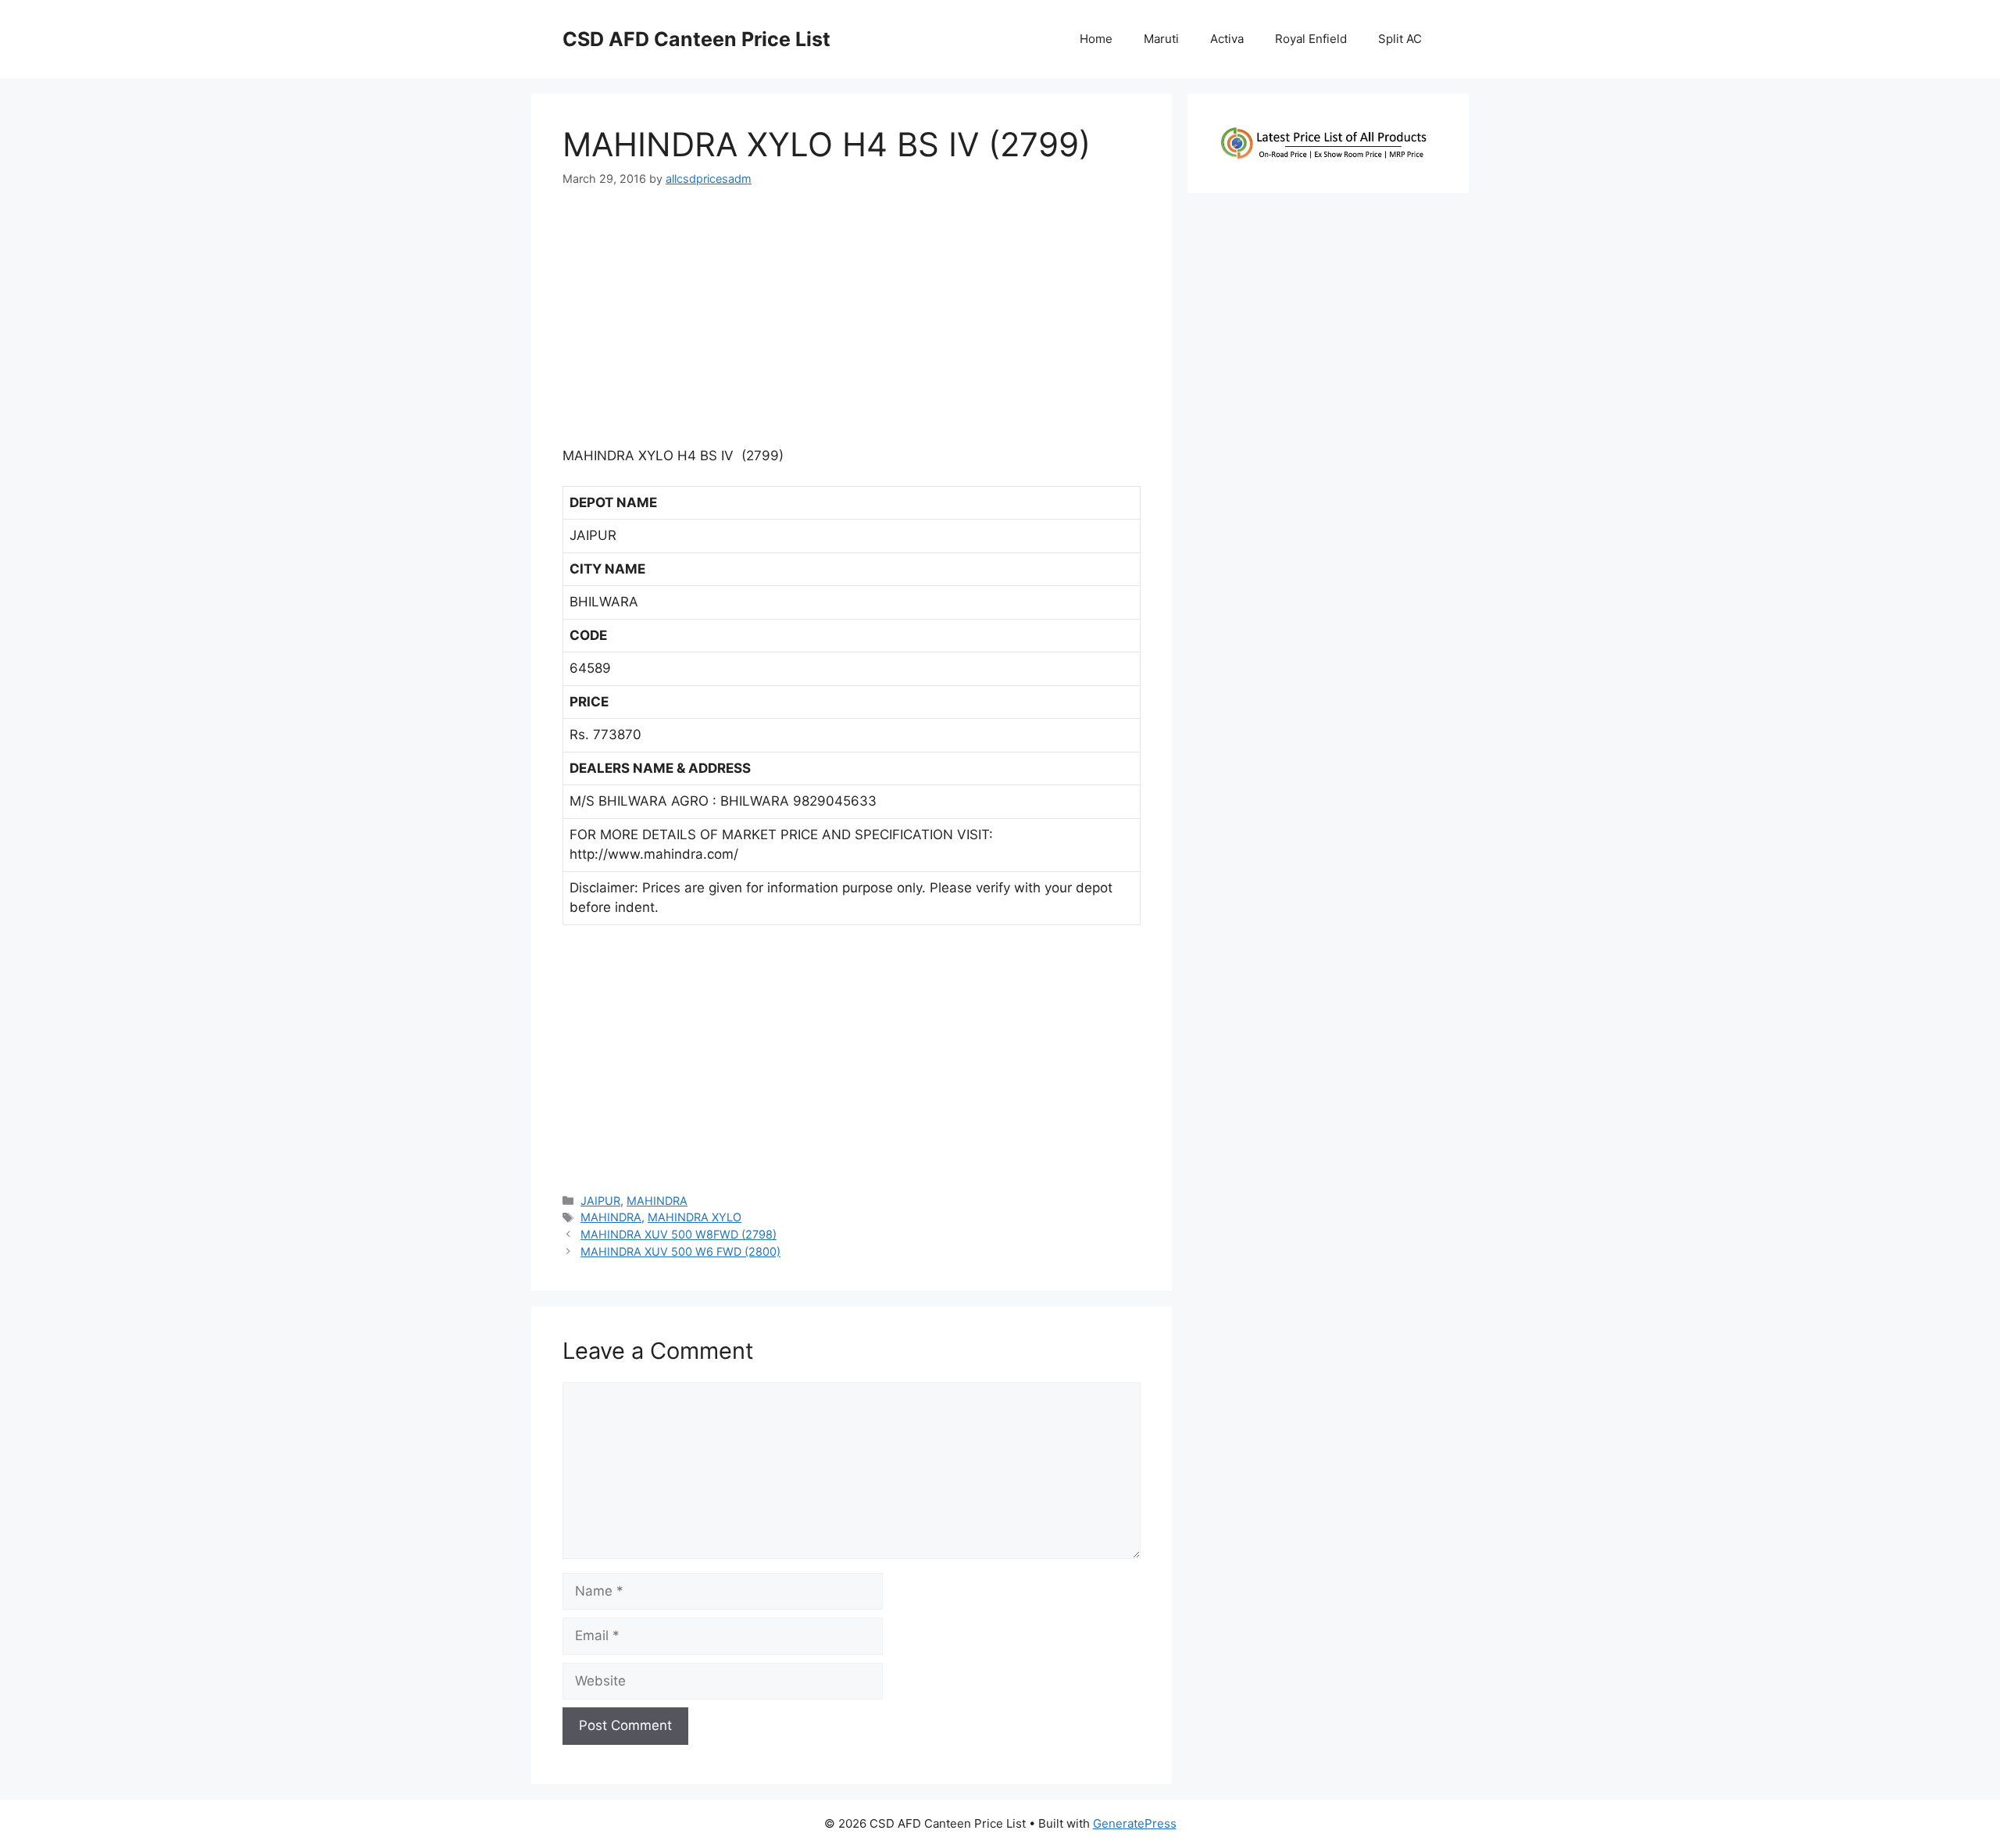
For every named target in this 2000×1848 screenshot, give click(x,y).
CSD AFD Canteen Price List (696, 39)
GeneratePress (1135, 1823)
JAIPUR (600, 1201)
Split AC (1400, 39)
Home (1096, 39)
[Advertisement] (852, 323)
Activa (1227, 39)
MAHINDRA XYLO (695, 1217)
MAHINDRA (657, 1201)
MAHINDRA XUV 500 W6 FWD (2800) (680, 1251)
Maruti (1161, 39)
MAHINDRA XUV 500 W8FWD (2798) (679, 1234)
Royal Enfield (1311, 39)
